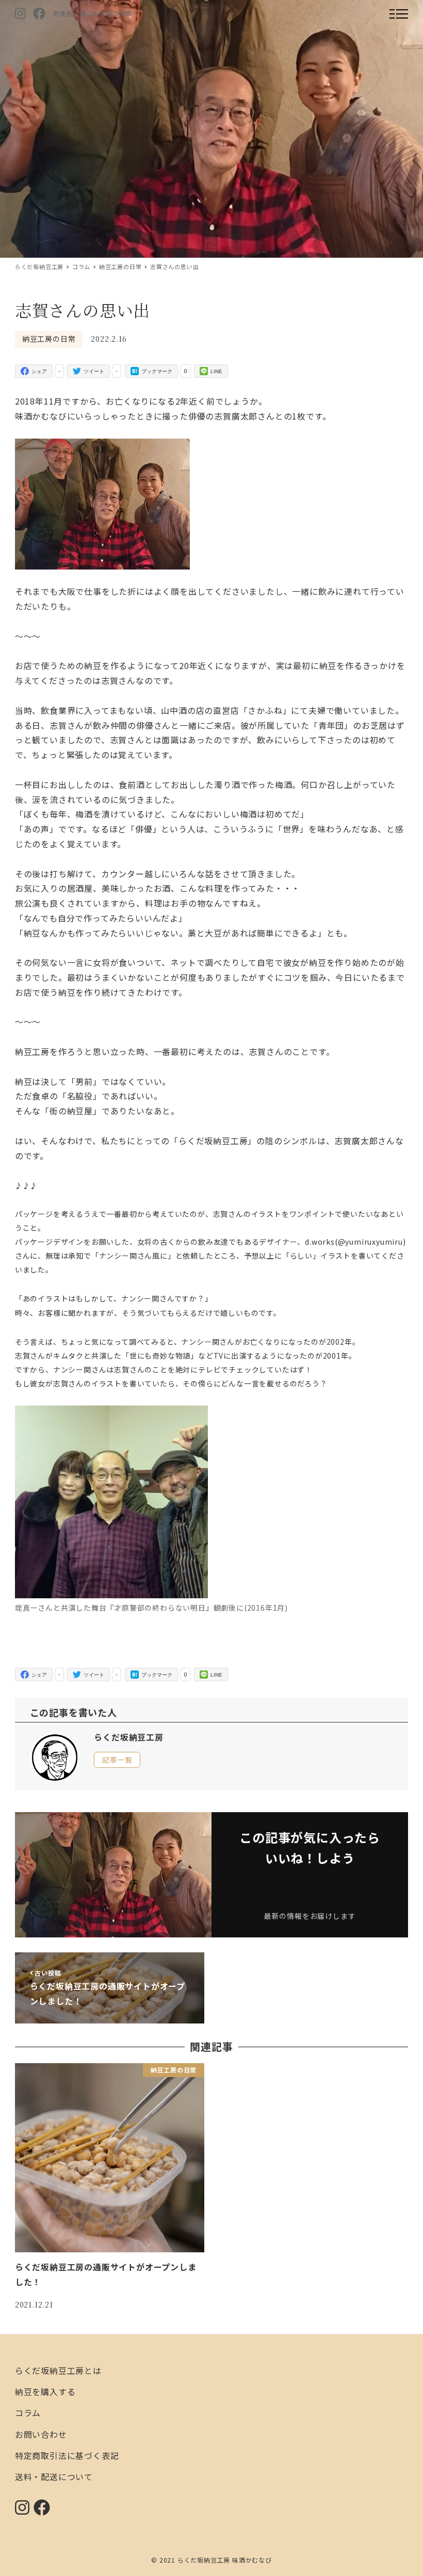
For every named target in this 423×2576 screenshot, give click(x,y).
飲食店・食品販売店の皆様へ (96, 13)
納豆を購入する (45, 2391)
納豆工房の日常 (49, 339)
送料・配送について (54, 2477)
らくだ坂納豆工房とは (58, 2370)
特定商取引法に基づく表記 (67, 2455)
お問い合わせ (41, 2434)
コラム (28, 2413)
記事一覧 (117, 1760)
